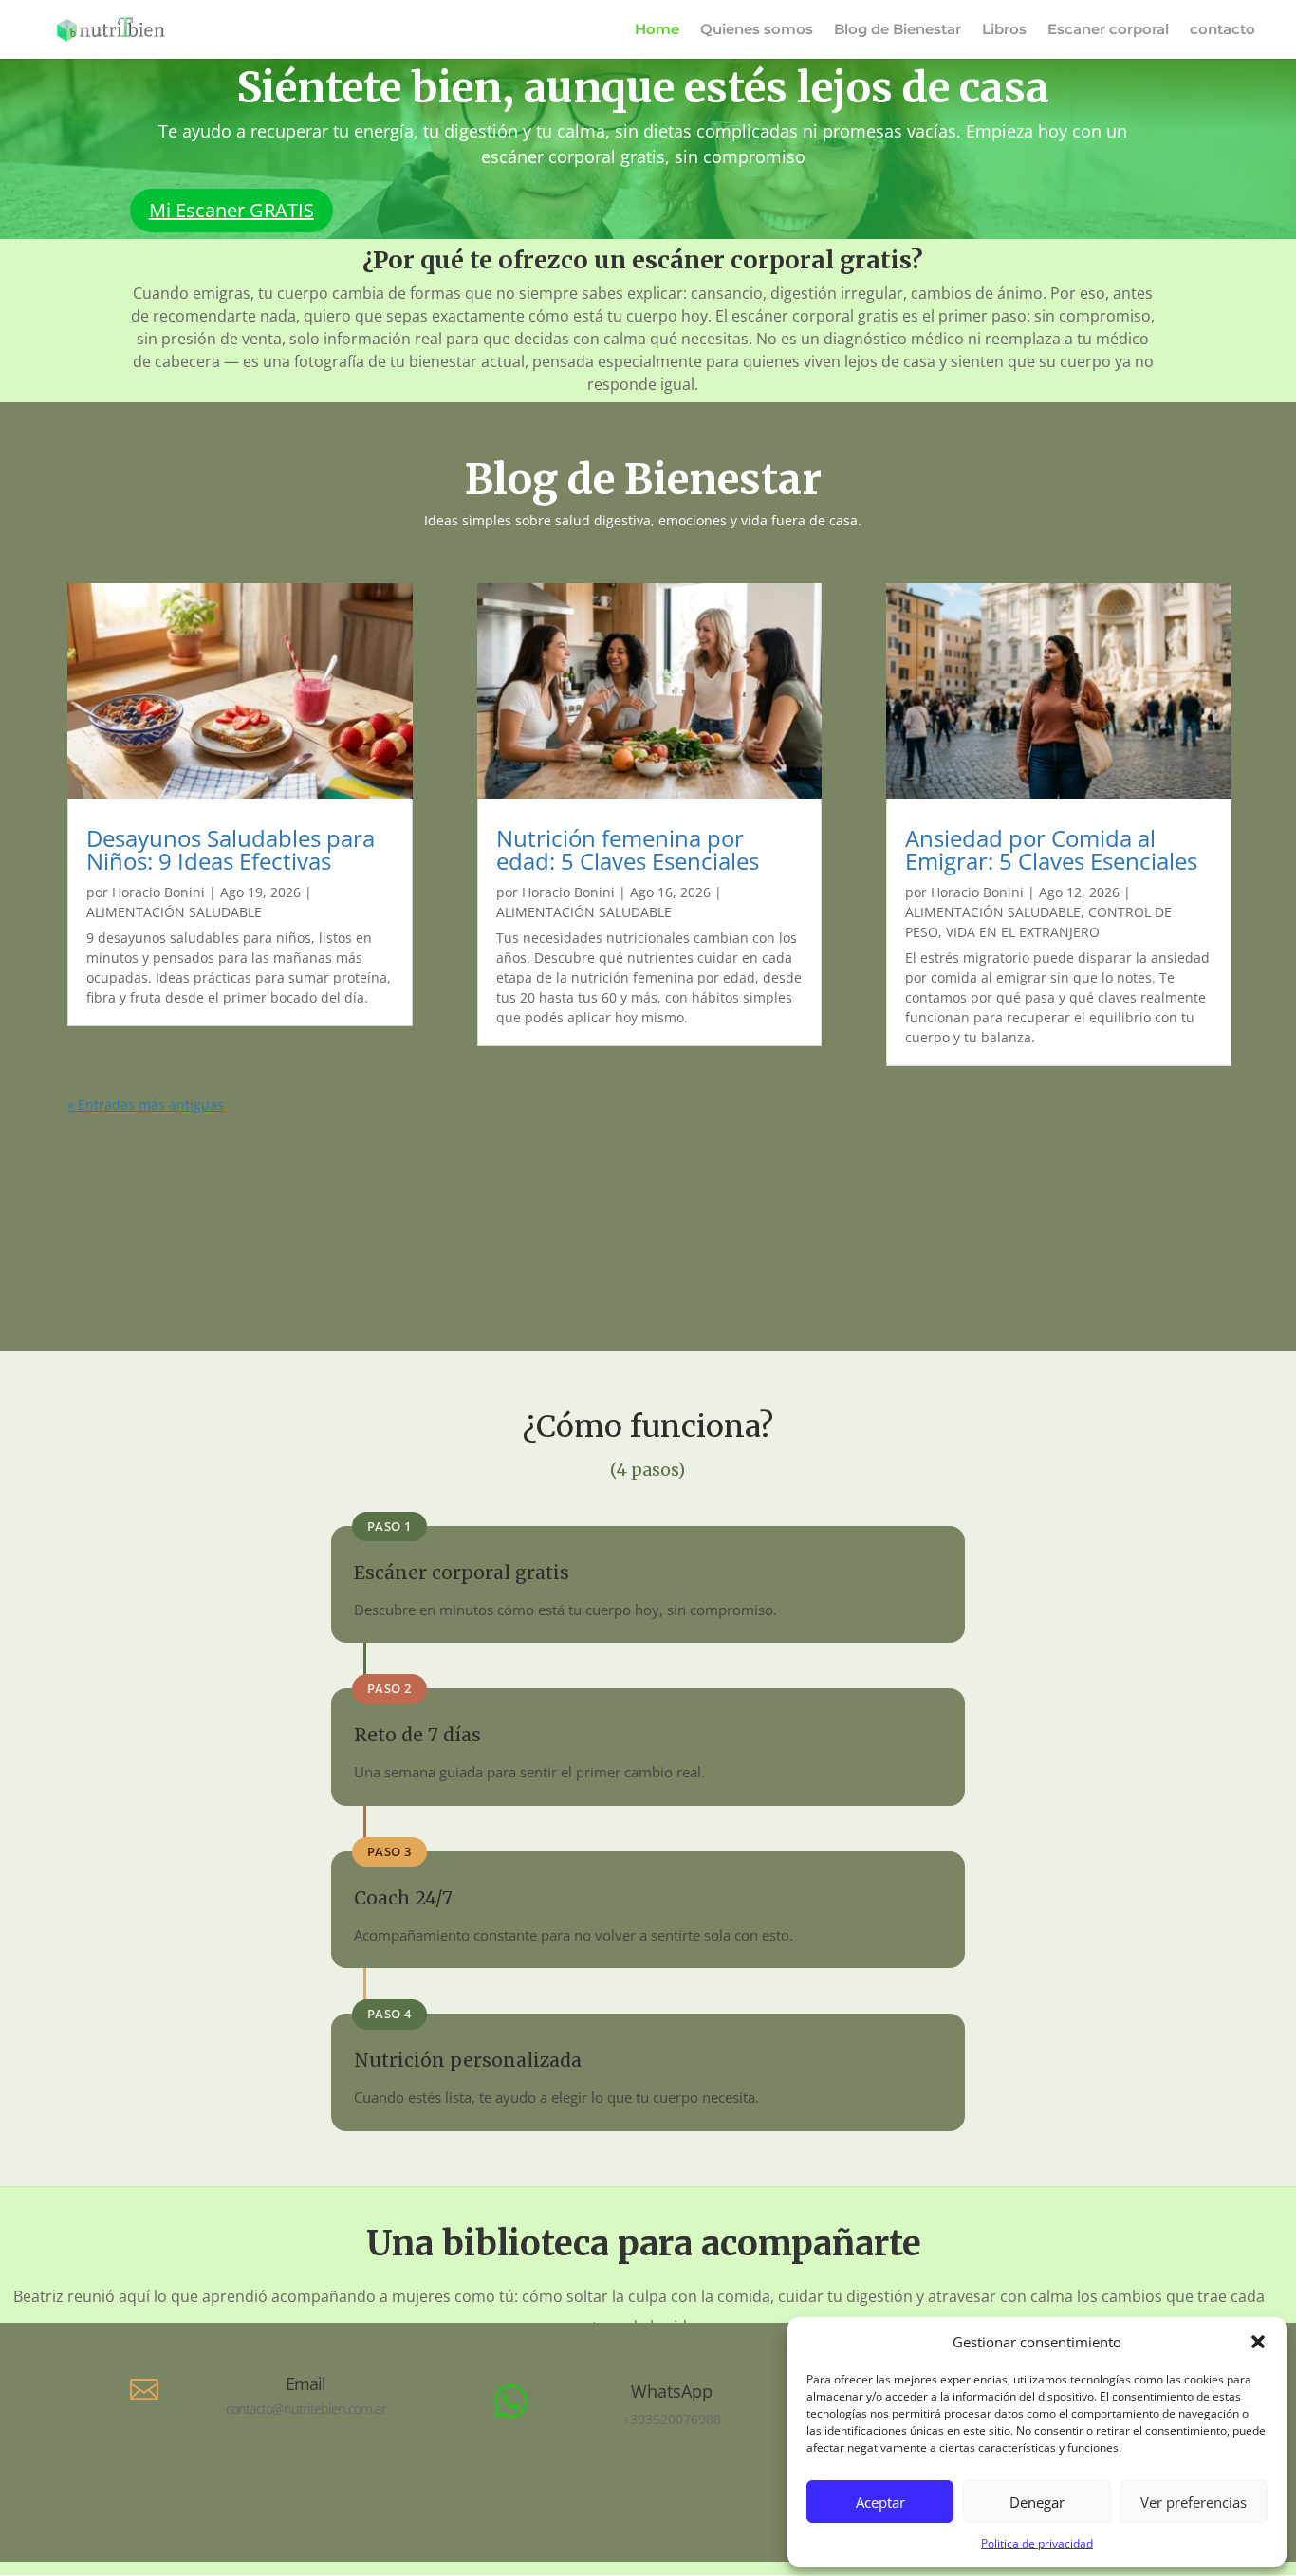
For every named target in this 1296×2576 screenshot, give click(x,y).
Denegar (1037, 2502)
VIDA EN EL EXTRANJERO (1023, 932)
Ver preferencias (1194, 2502)
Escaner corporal (1108, 30)
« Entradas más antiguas (146, 1104)
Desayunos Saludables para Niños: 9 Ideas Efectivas (231, 849)
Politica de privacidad (1037, 2543)
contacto (1222, 30)
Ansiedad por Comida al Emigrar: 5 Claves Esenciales (1051, 849)
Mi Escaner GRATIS (231, 210)
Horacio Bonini (158, 892)
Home (657, 30)
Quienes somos (757, 30)
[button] (1258, 2342)
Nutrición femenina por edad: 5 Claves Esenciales (628, 849)
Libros (1004, 30)
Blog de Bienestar (898, 30)
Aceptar (880, 2502)
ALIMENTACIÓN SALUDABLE (174, 912)
